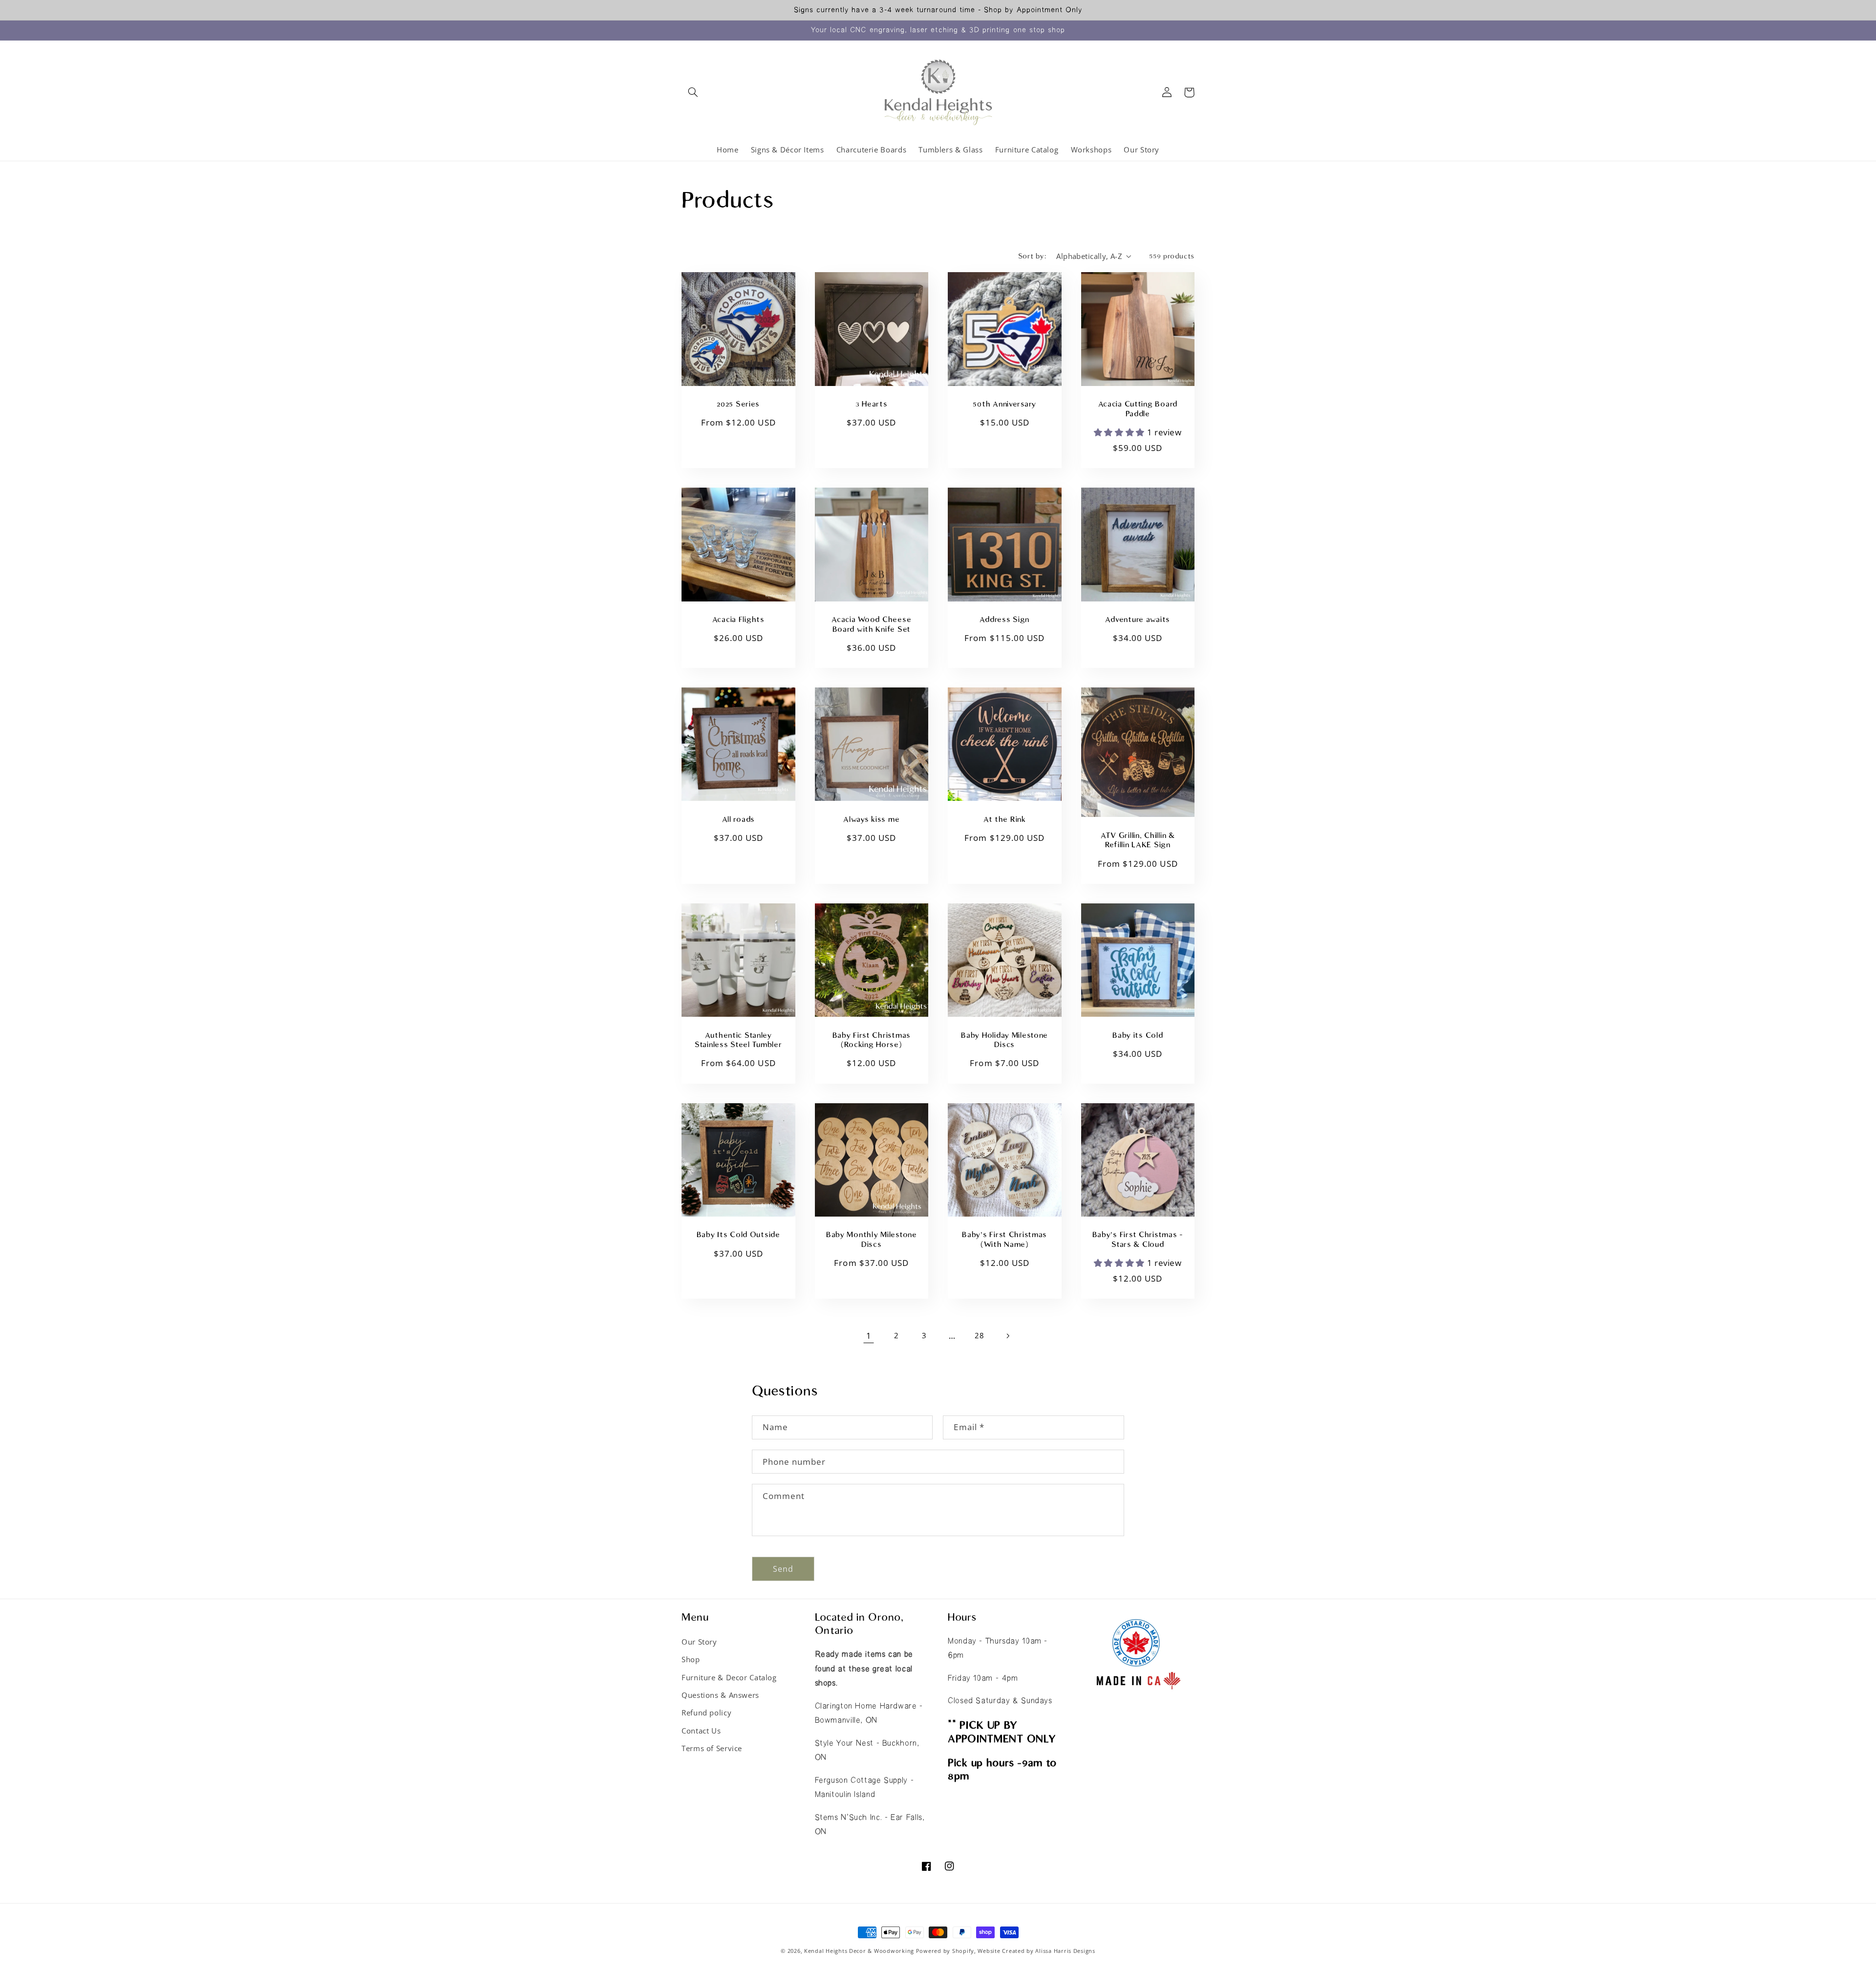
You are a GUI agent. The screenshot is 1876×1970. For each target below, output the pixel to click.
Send (783, 1569)
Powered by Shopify (945, 1951)
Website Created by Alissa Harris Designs (1036, 1951)
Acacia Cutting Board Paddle (1138, 409)
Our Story (699, 1642)
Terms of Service (712, 1748)
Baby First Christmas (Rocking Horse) (872, 1040)
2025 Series (738, 404)
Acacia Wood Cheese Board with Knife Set (871, 624)
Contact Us (701, 1731)
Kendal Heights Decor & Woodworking (859, 1951)
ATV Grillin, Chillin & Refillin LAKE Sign (1138, 840)
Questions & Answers (720, 1695)
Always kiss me (871, 819)
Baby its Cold (1138, 1035)
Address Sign (1004, 620)
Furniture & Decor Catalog (729, 1677)
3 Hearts (872, 404)
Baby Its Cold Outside (738, 1235)
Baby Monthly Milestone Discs (872, 1240)
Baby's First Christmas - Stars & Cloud (1138, 1240)
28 (979, 1335)
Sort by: (1032, 256)
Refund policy (706, 1713)
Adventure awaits (1138, 620)
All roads (738, 819)
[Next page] (1007, 1336)
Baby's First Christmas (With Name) (1004, 1240)
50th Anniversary (1004, 404)
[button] (693, 92)
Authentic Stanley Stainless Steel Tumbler (738, 1040)
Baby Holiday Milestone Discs (1004, 1040)
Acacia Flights (738, 620)
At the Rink (1005, 819)
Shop (691, 1659)
